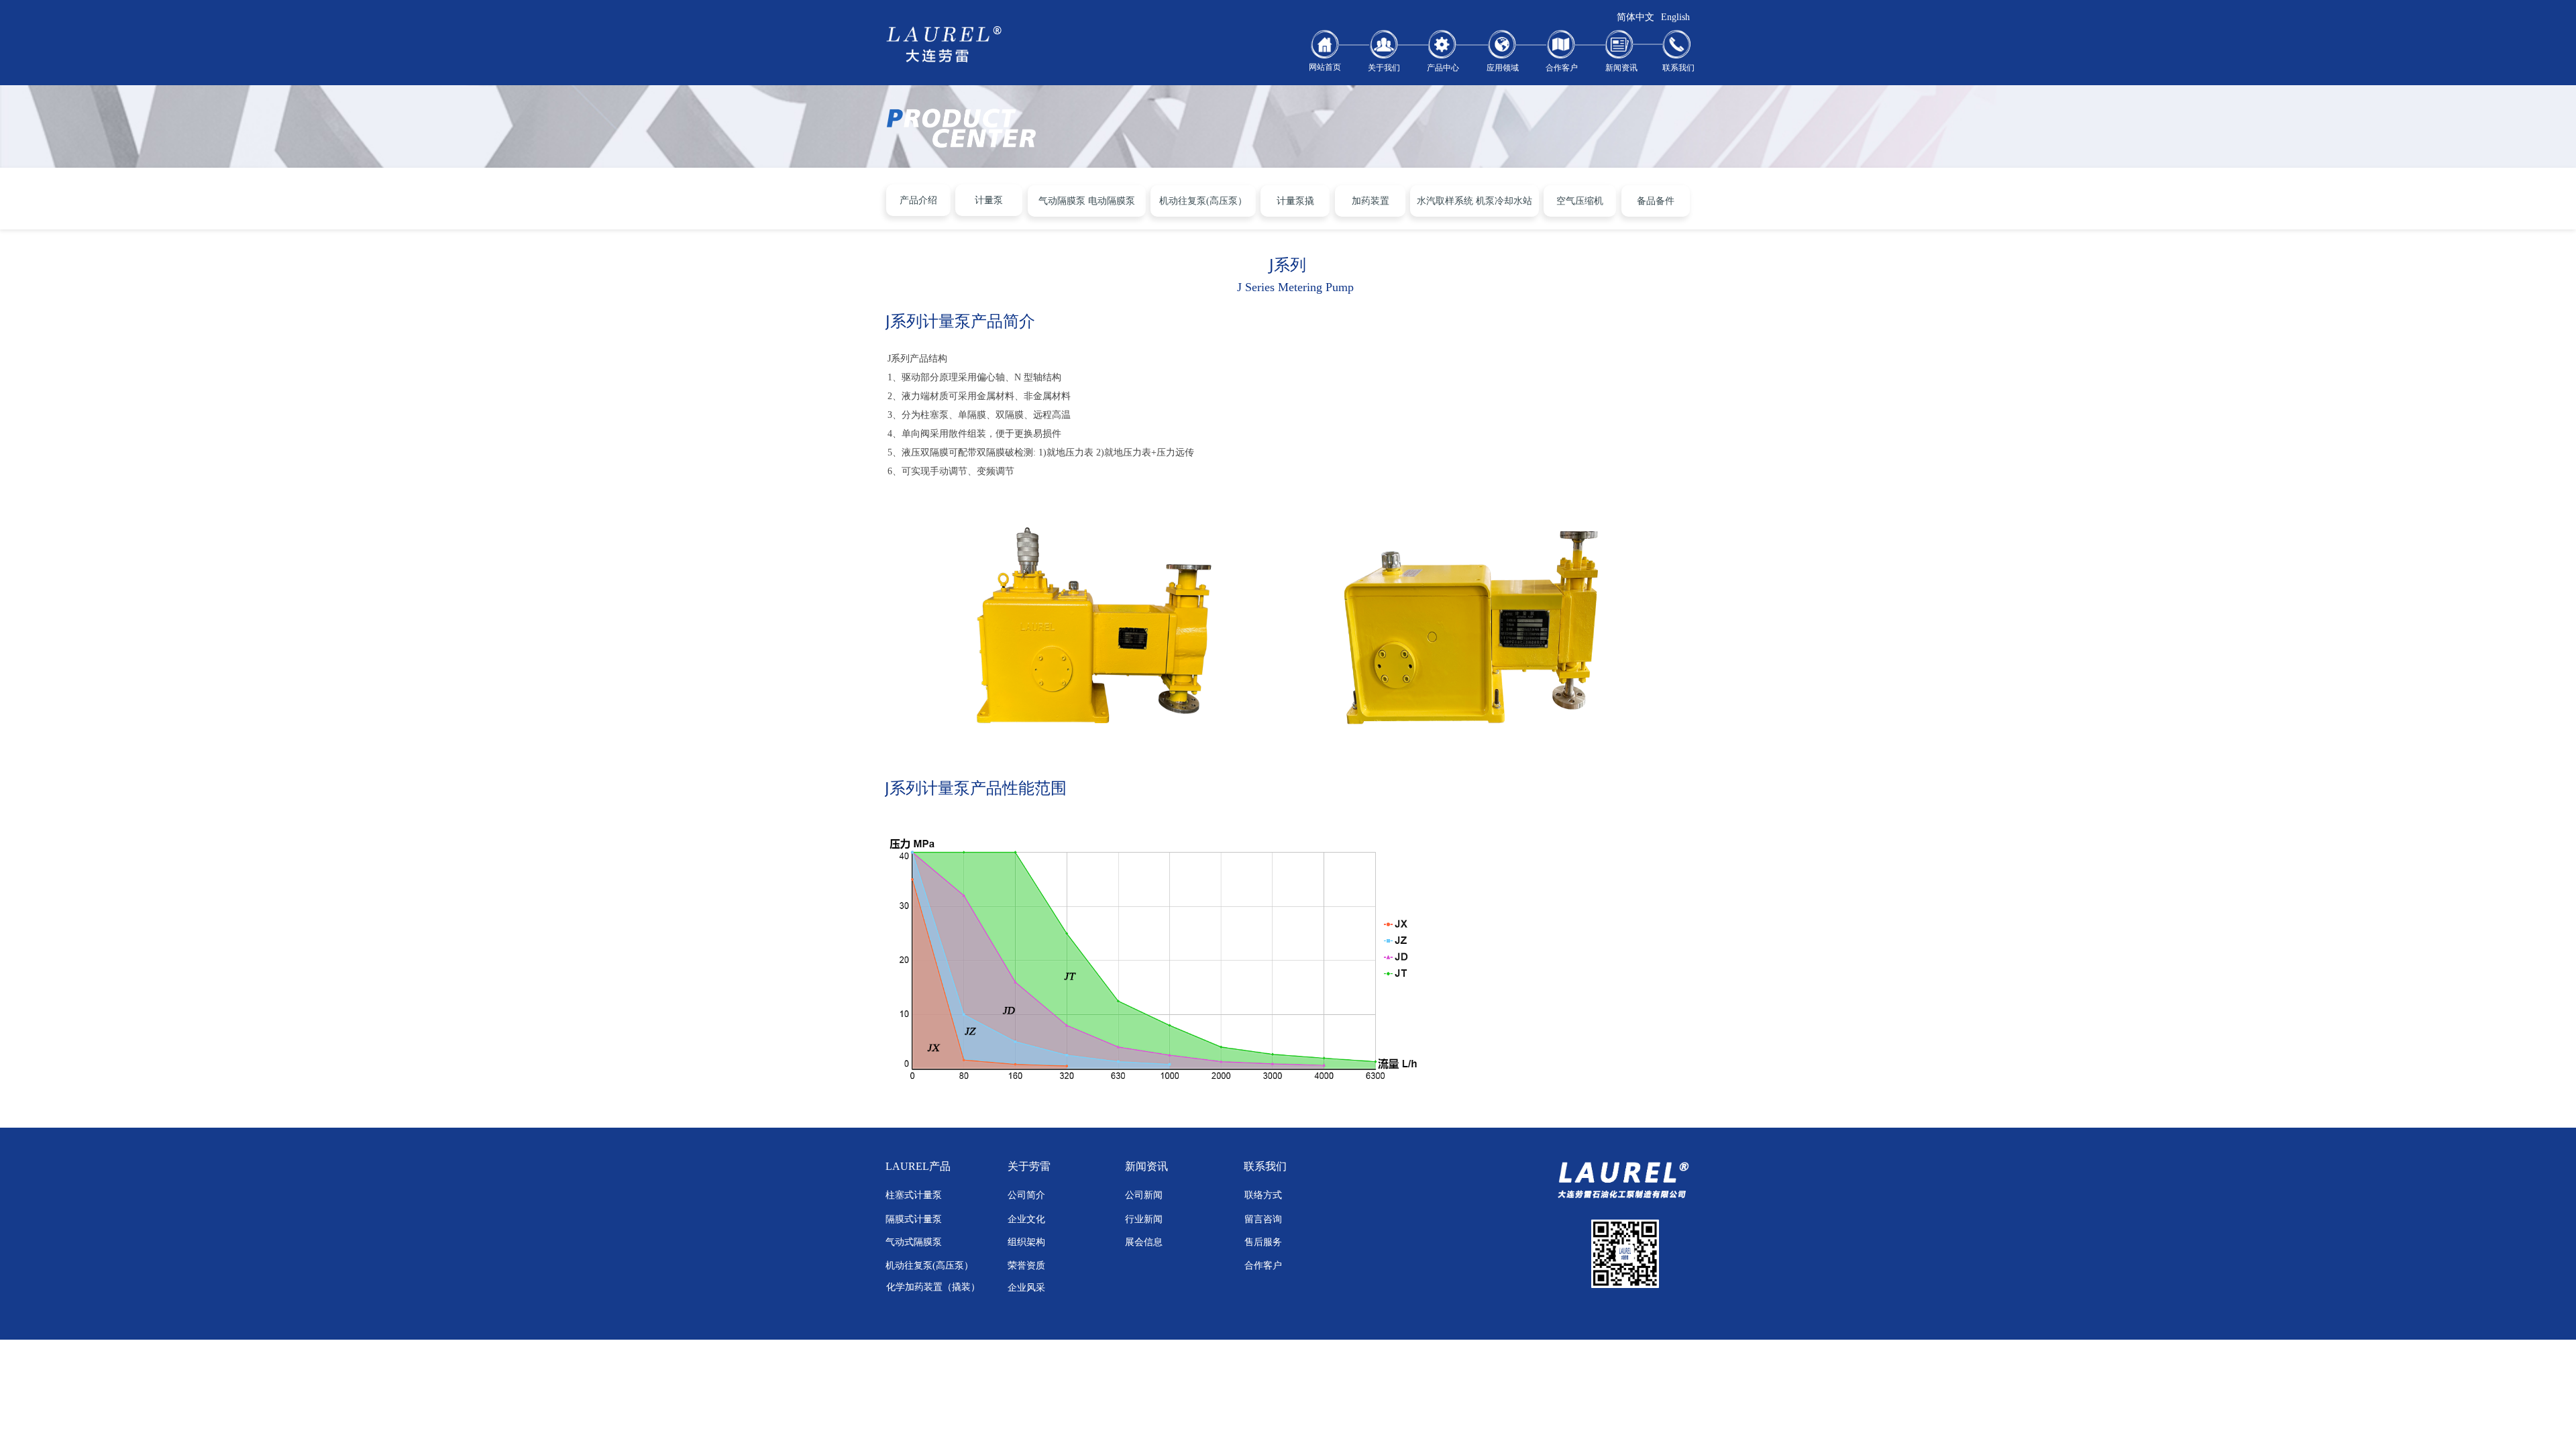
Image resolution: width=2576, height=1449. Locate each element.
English (1675, 17)
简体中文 (1635, 17)
